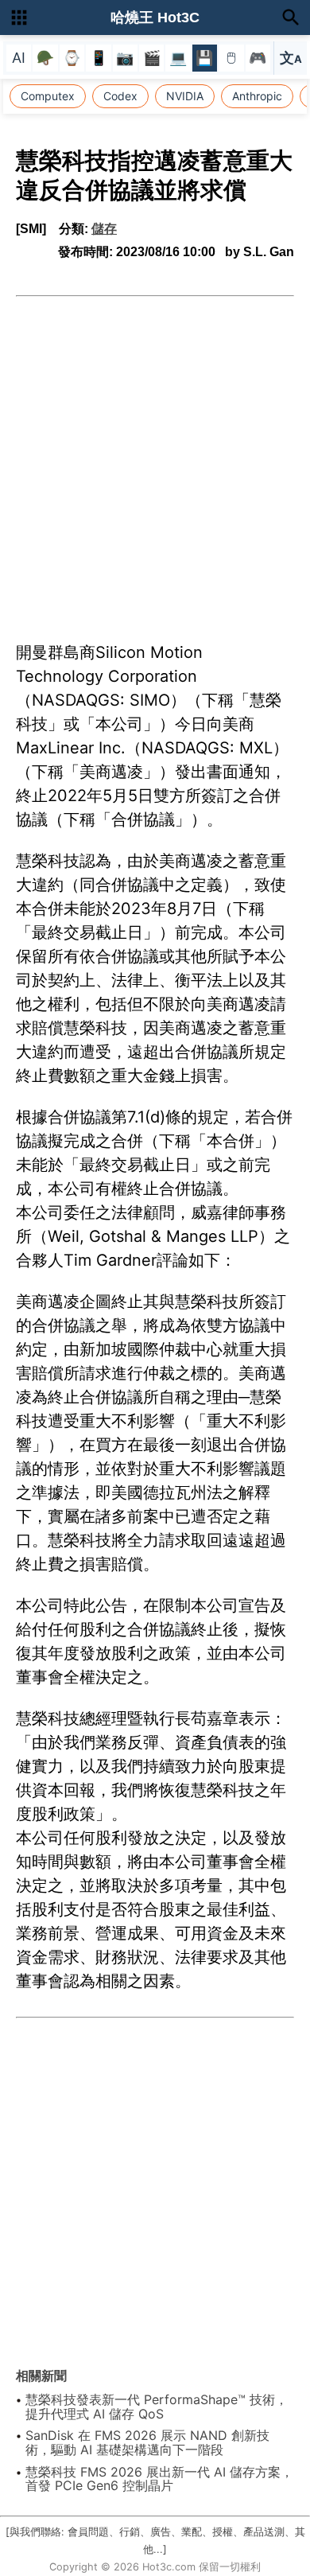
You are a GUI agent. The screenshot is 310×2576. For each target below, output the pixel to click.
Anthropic (257, 96)
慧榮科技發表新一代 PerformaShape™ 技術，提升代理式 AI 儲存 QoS (157, 2407)
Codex (120, 96)
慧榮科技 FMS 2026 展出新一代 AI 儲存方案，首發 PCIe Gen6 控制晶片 (159, 2479)
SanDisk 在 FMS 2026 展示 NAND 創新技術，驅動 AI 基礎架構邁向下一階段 (147, 2442)
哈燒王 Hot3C (155, 18)
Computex (48, 96)
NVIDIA (185, 96)
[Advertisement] (155, 460)
